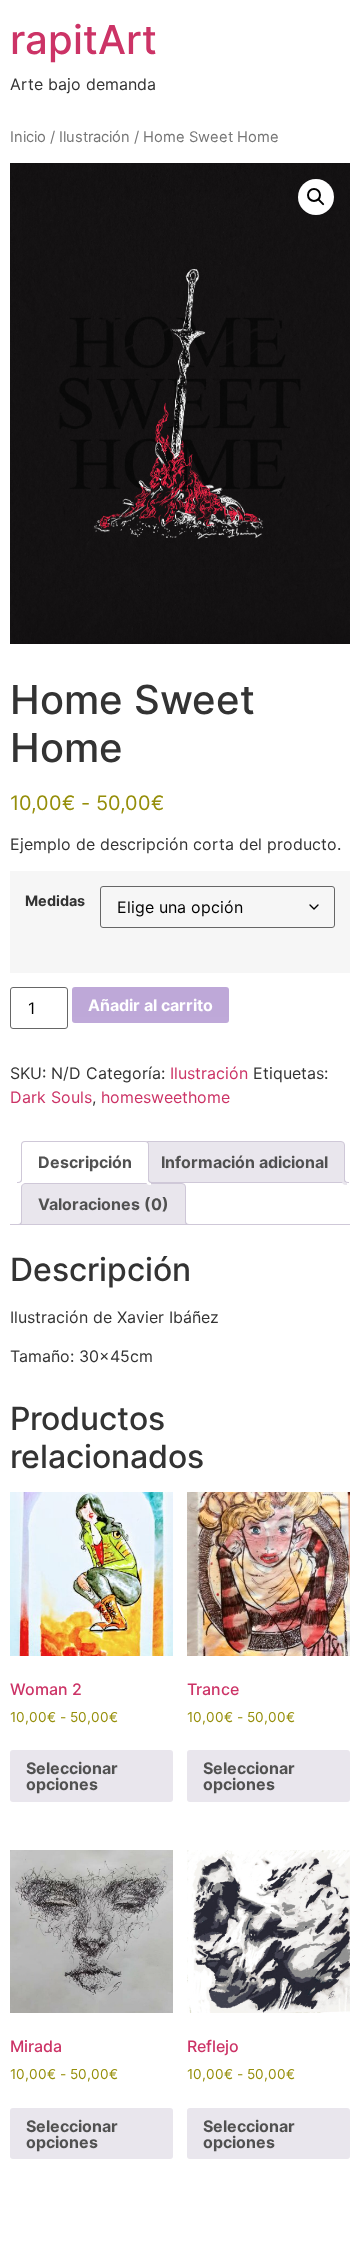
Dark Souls (51, 1097)
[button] (316, 197)
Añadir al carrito (150, 1005)
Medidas (55, 901)
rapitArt (83, 39)
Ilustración (94, 137)
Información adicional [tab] (244, 1162)
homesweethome (165, 1097)
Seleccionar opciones (72, 1776)
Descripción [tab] (85, 1162)
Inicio (28, 137)
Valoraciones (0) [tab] (103, 1204)
